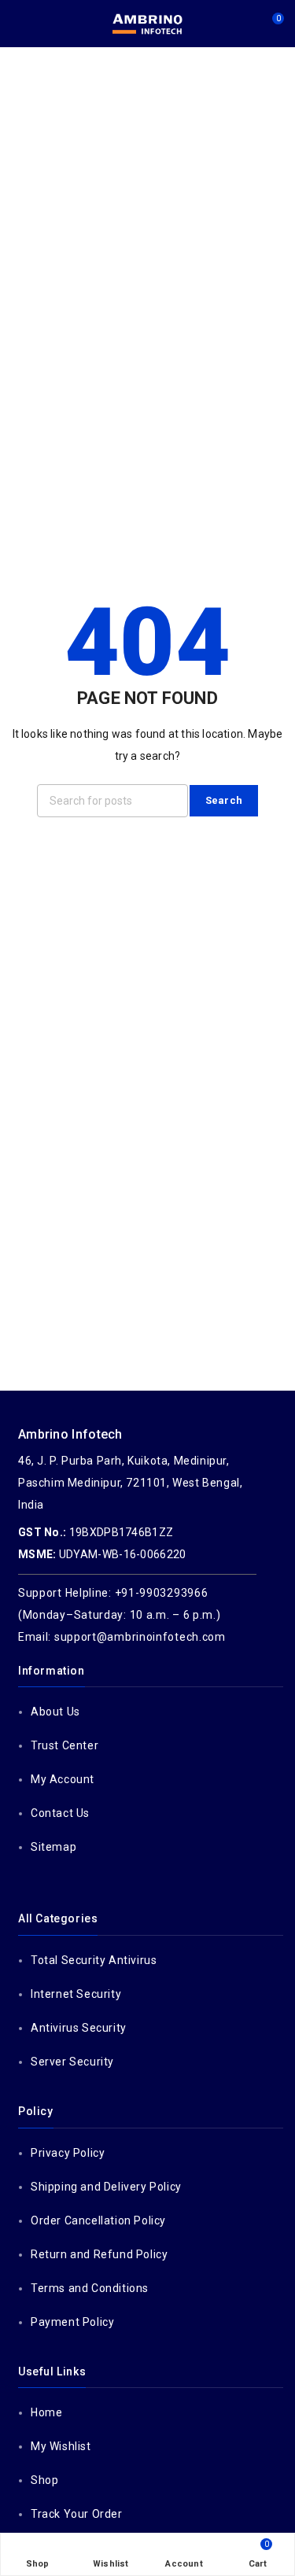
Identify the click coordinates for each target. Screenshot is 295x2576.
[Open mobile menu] (18, 24)
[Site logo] (148, 24)
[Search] (243, 24)
